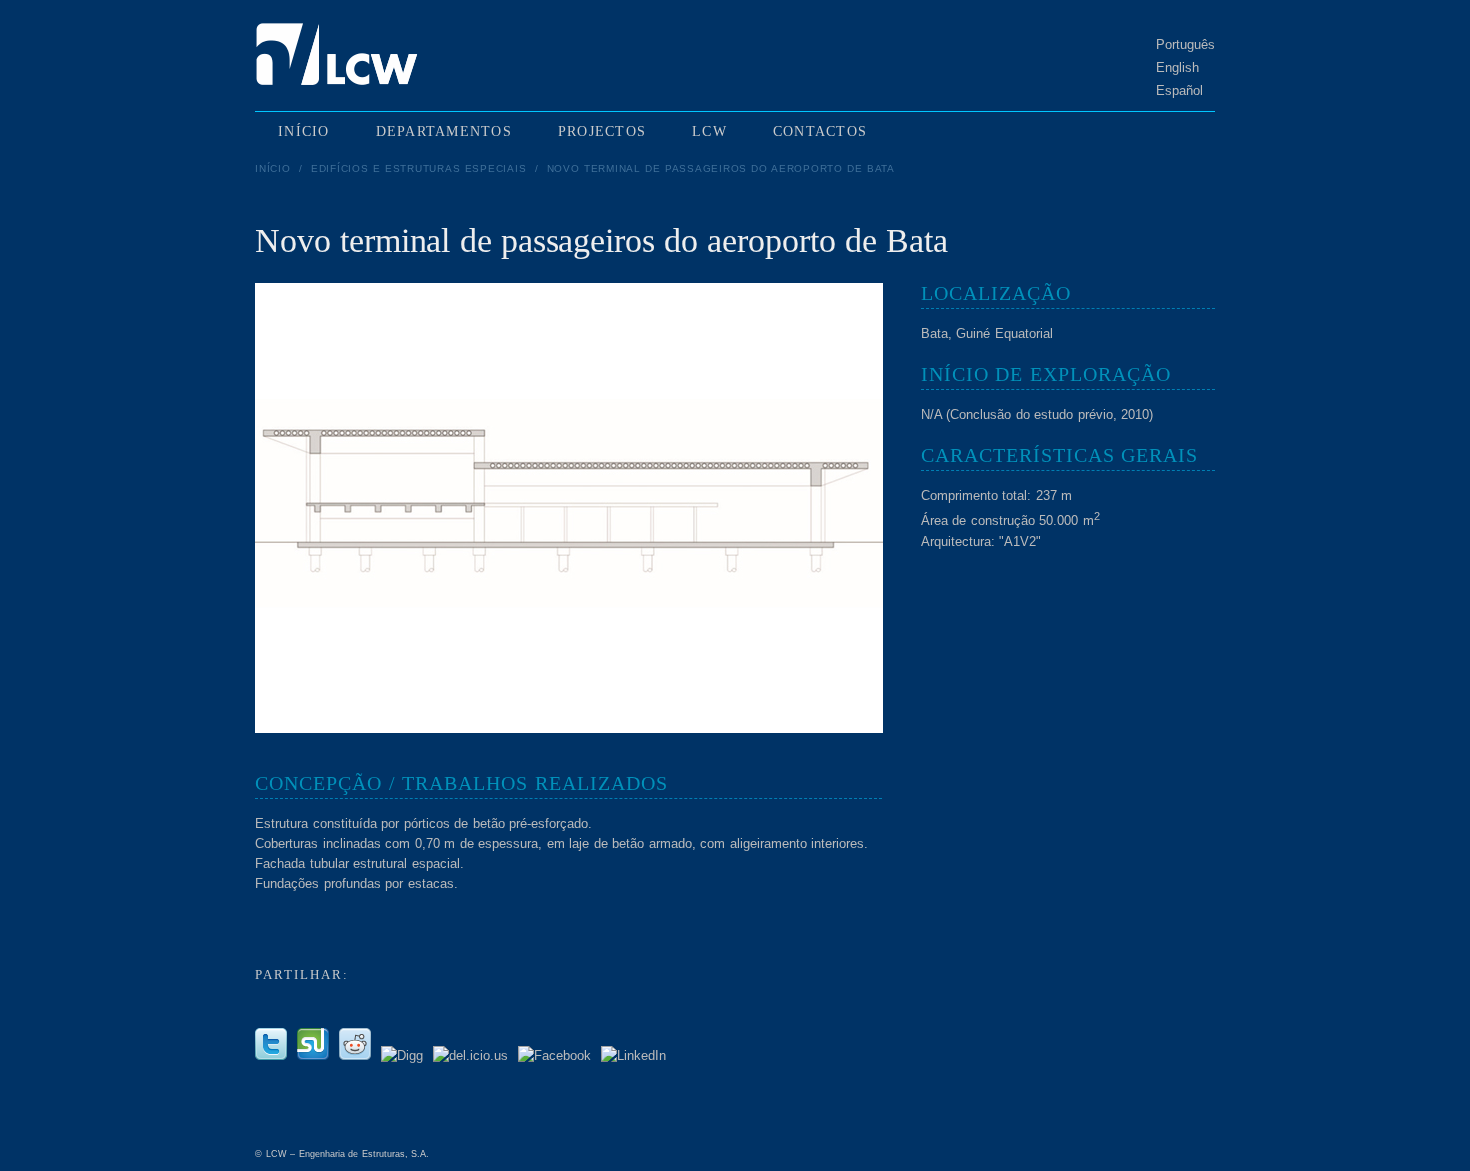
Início (273, 168)
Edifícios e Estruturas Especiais (419, 168)
